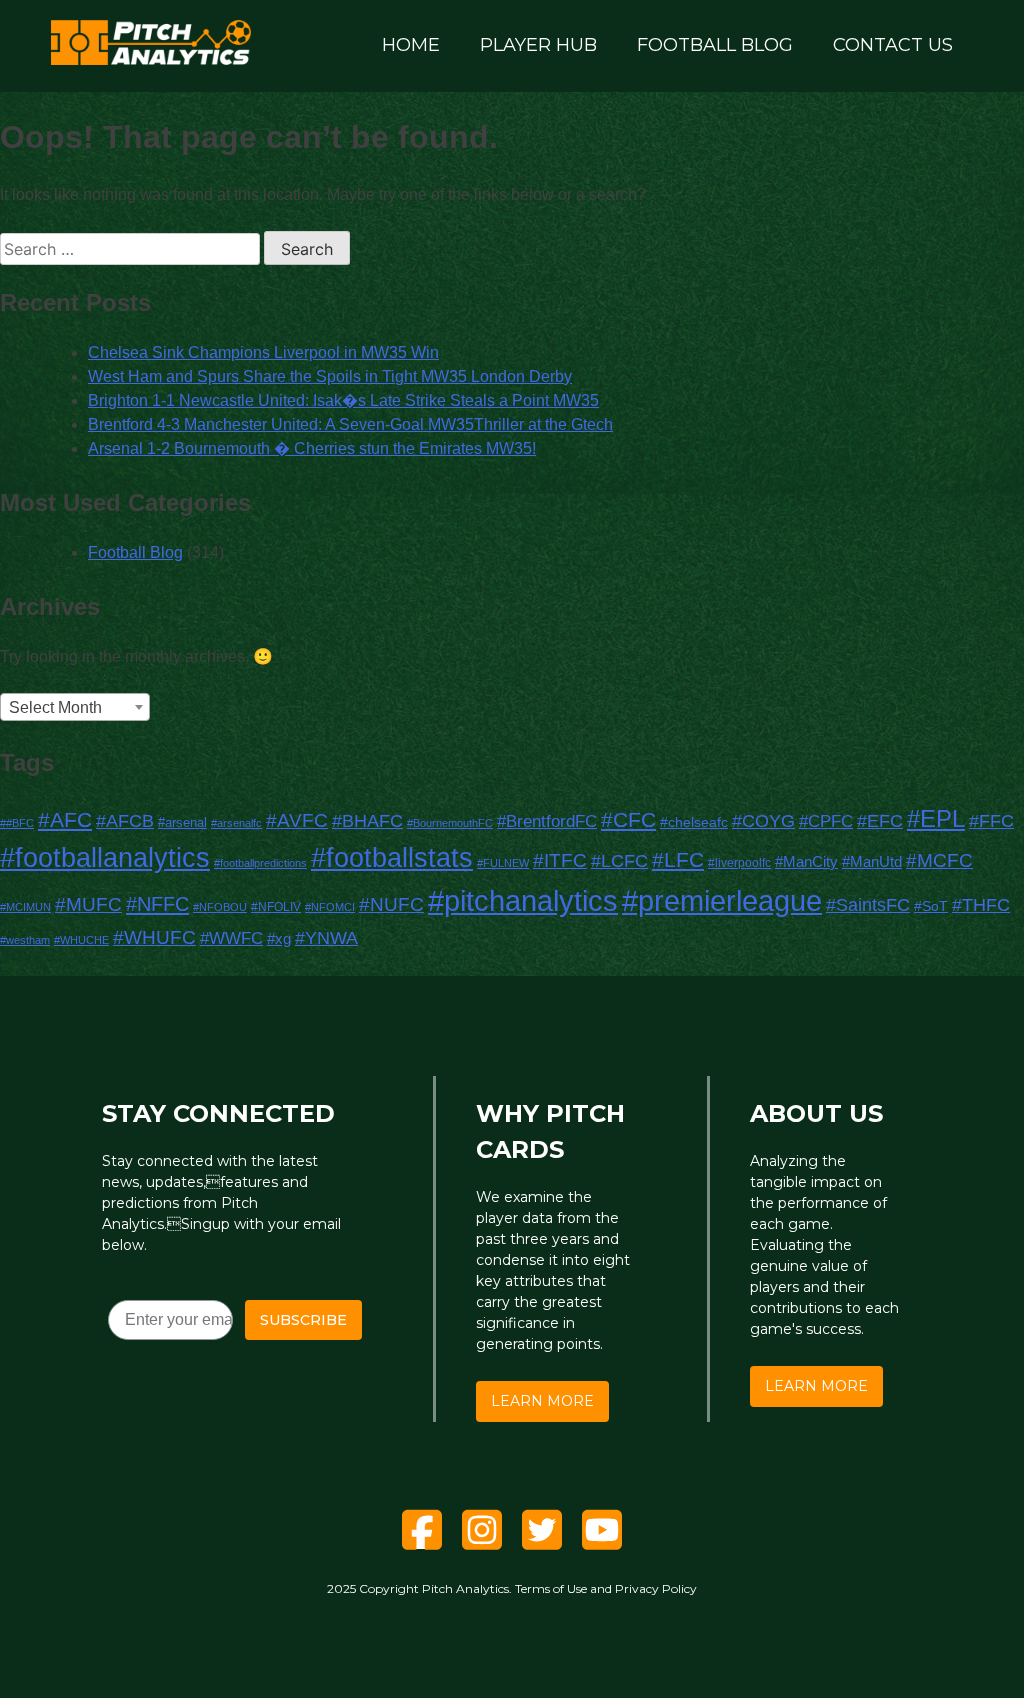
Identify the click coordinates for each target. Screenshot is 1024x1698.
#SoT (931, 906)
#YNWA (326, 937)
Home (411, 45)
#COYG (763, 820)
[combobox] (75, 707)
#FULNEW (503, 863)
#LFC (678, 859)
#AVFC (297, 820)
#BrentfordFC (547, 821)
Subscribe (303, 1320)
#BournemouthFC (450, 823)
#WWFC (231, 938)
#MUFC (88, 904)
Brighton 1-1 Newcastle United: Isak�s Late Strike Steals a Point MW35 (343, 400)
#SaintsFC (868, 905)
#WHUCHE (81, 940)
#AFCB (125, 821)
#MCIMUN (25, 907)
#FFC (991, 821)
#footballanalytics (105, 857)
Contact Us (893, 45)
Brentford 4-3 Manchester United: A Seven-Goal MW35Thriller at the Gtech (350, 424)
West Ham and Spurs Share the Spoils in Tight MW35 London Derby (330, 376)
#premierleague (722, 901)
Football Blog (715, 45)
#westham (25, 940)
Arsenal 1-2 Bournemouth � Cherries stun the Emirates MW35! (312, 448)
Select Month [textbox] (55, 707)
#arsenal (182, 823)
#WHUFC (154, 937)
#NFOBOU (220, 907)
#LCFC (619, 861)
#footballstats (392, 858)
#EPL (936, 818)
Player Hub (538, 45)
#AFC (65, 819)
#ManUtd (872, 862)
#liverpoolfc (739, 862)
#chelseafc (694, 822)
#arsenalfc (236, 823)
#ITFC (560, 860)
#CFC (628, 819)
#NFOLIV (276, 906)
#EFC (880, 821)
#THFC (981, 904)
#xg (279, 938)
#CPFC (826, 821)
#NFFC (157, 904)
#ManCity (806, 861)
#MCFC (939, 860)
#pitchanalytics (523, 900)
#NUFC (391, 904)
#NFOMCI (330, 907)
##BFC (17, 823)
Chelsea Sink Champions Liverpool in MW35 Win (263, 352)
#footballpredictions (260, 863)
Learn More (542, 1401)
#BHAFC (367, 820)
